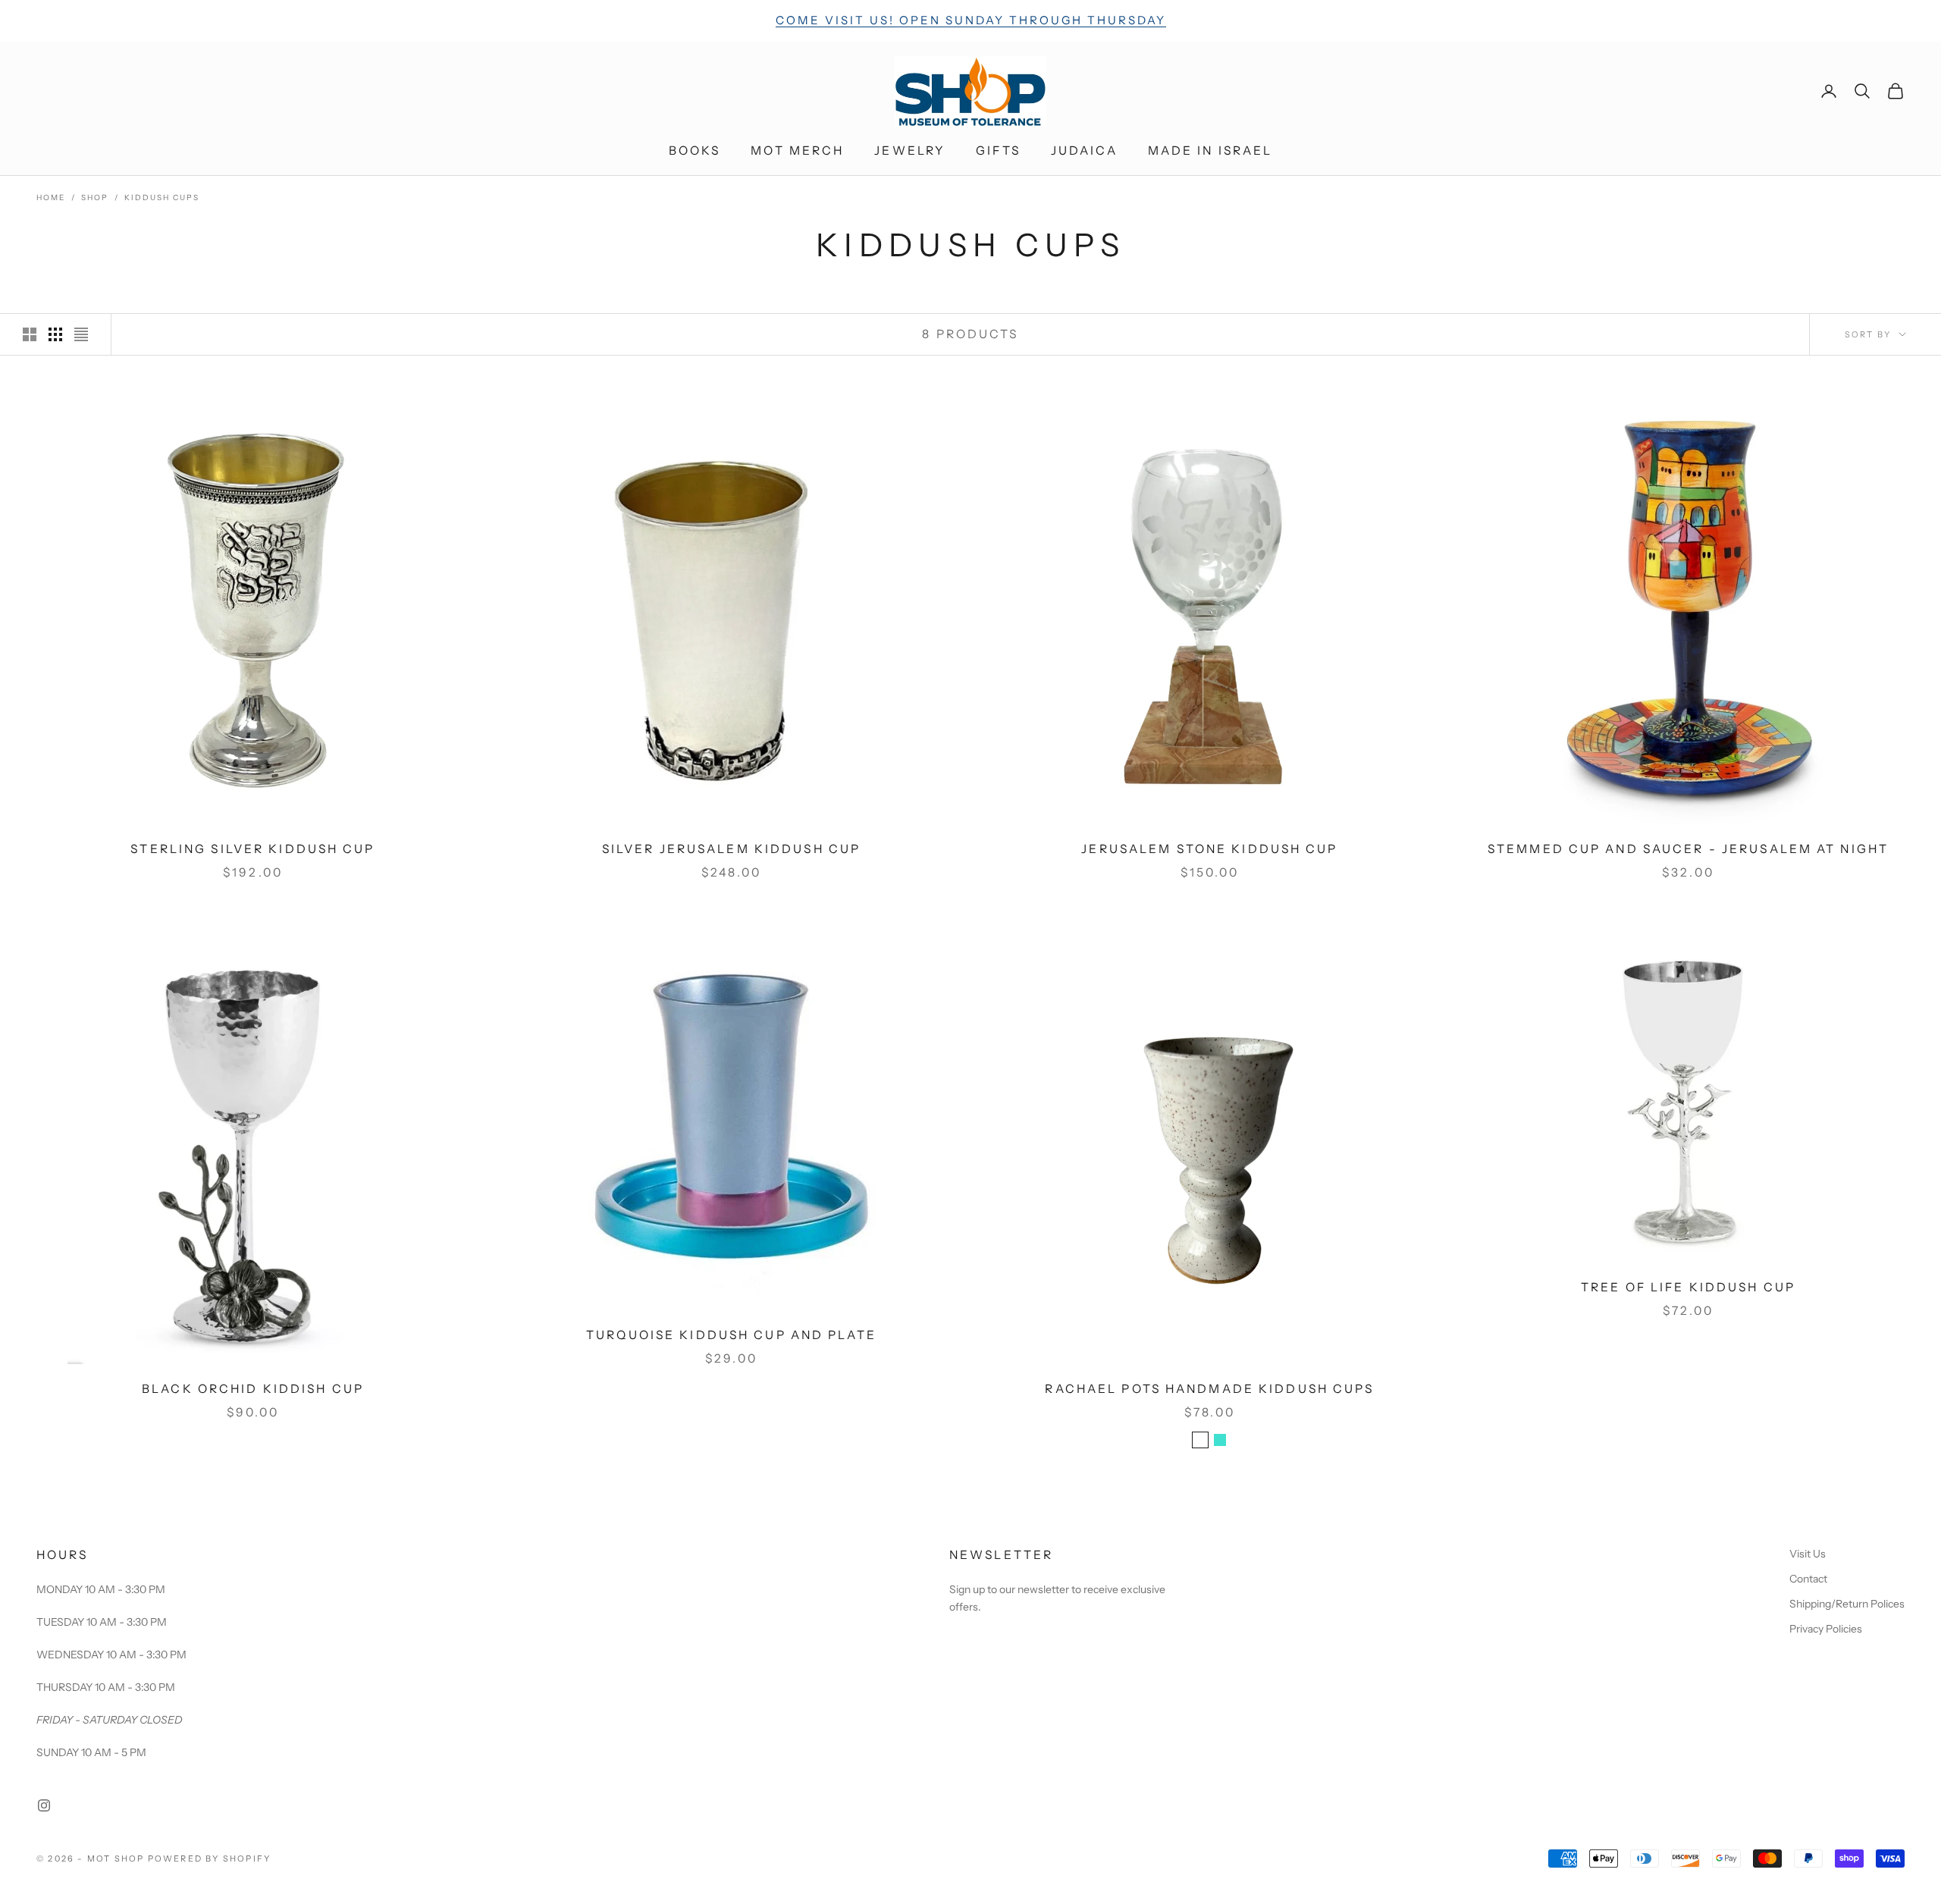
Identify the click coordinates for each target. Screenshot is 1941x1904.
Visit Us (1808, 1554)
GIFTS (998, 151)
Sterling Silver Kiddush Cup (252, 849)
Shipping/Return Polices (1847, 1604)
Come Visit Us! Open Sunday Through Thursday (971, 20)
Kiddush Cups (162, 198)
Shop (95, 198)
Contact (1808, 1579)
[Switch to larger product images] (30, 334)
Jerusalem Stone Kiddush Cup (1209, 849)
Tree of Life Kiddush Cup (1688, 1287)
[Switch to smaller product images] (55, 334)
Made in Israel (1210, 151)
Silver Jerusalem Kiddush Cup (731, 849)
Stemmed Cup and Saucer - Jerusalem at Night (1688, 849)
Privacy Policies (1826, 1629)
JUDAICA (1084, 151)
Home (51, 198)
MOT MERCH (797, 151)
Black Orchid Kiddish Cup (253, 1389)
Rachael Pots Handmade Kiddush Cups (1209, 1389)
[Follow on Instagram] (44, 1805)
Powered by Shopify (210, 1859)
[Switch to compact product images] (81, 334)
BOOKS (695, 151)
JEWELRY (910, 151)
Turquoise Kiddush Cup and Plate (731, 1335)
